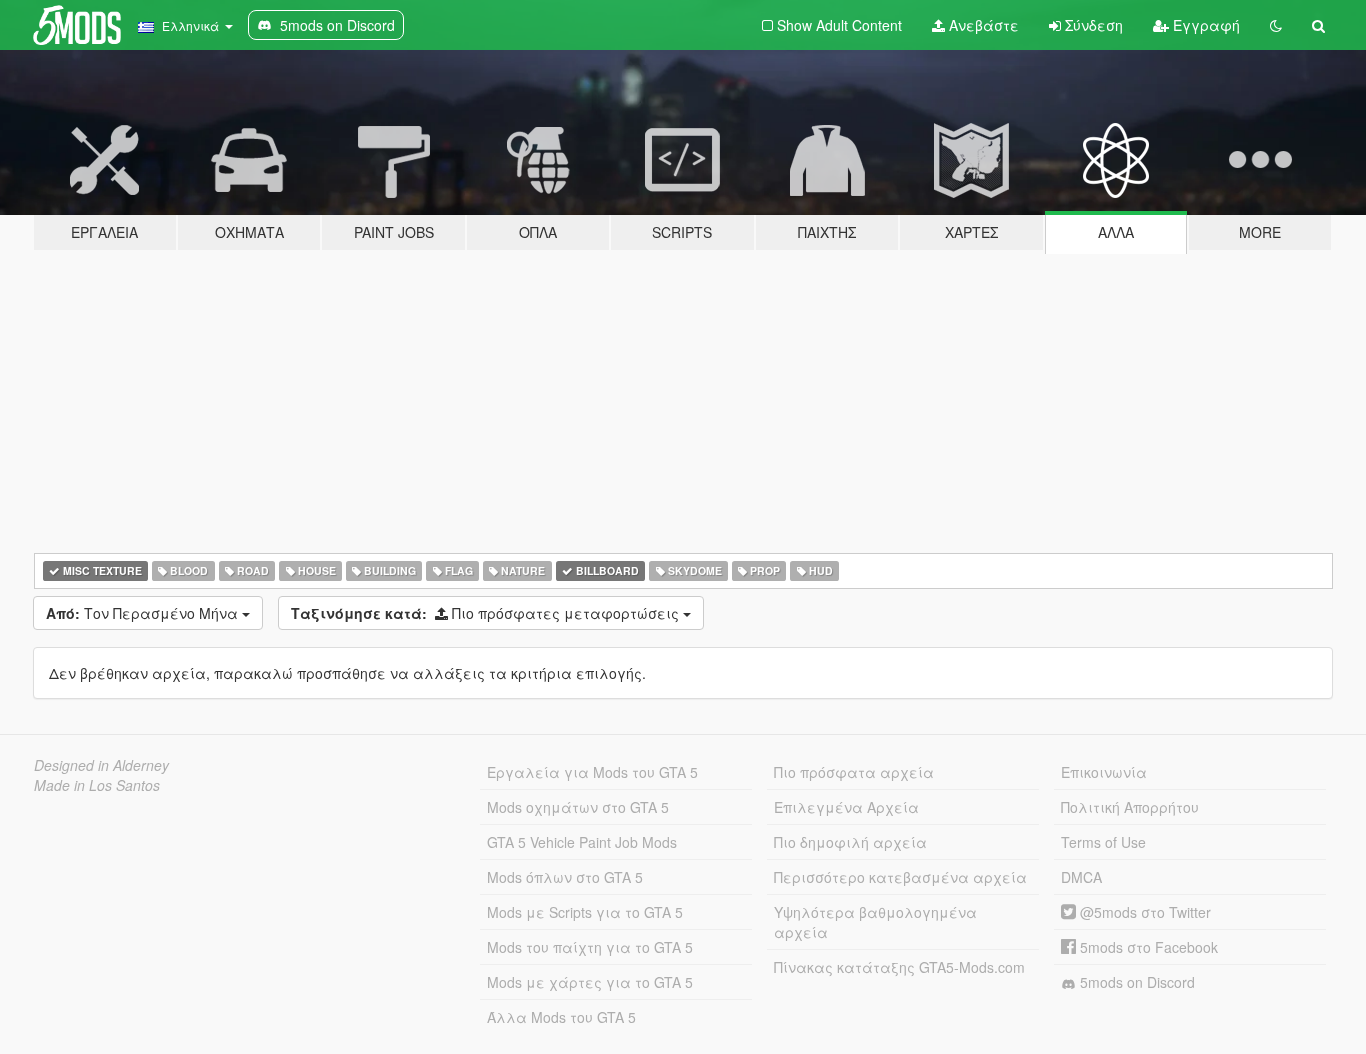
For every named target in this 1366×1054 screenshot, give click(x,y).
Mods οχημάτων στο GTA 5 (578, 807)
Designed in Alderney (101, 765)
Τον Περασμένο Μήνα (144, 613)
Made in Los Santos (97, 785)
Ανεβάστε (982, 25)
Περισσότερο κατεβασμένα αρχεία (900, 877)
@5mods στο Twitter (1143, 912)
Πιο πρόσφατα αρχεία (854, 772)
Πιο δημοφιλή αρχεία (850, 842)
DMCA (1081, 877)
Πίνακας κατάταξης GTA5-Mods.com (899, 967)
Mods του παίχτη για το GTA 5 (590, 947)
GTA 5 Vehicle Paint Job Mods (582, 842)
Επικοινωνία (1104, 772)
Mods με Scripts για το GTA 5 (585, 912)
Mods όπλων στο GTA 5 (565, 877)
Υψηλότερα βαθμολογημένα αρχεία (875, 922)
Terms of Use (1103, 842)
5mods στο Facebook (1147, 947)
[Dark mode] (1276, 25)
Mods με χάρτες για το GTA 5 (590, 982)
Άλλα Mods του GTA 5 (561, 1017)
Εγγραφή (1204, 25)
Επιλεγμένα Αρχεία (846, 807)
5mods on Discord (1135, 982)
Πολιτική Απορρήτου (1130, 807)
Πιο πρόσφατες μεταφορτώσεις (487, 613)
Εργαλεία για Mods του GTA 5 (592, 772)
